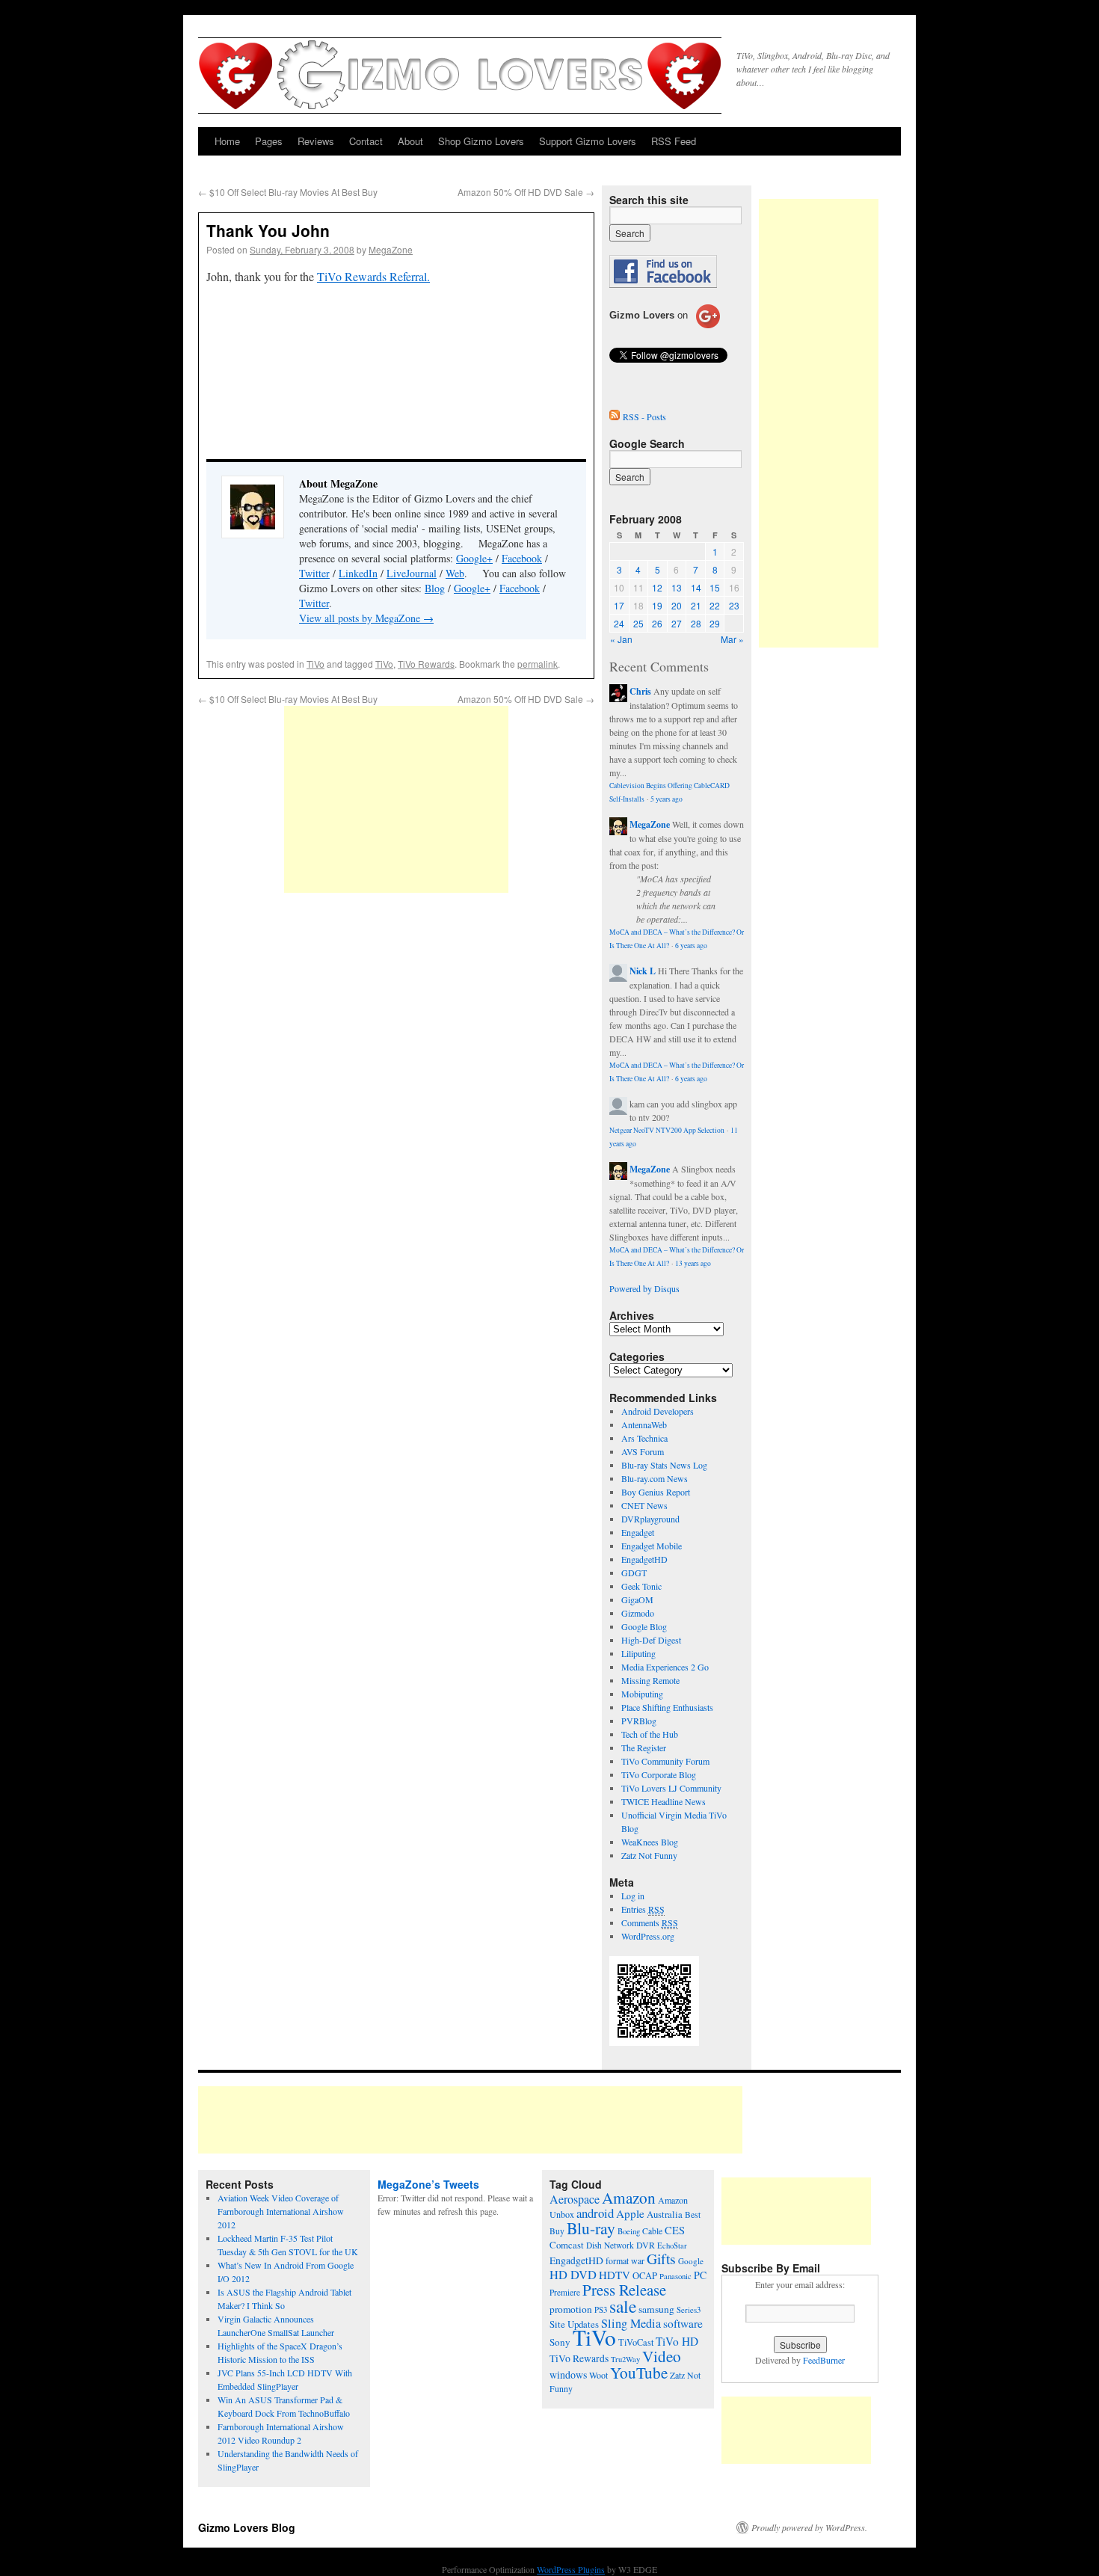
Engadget (638, 1532)
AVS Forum (643, 1451)
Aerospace (575, 2199)
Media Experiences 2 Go (665, 1667)
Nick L (643, 971)
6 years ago (691, 946)
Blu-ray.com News (655, 1478)
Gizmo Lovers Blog (247, 2527)
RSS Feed (674, 141)
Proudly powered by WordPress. (809, 2527)
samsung (656, 2309)
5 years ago (667, 799)
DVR (646, 2245)
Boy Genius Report (656, 1492)
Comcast (567, 2245)
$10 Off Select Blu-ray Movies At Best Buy (288, 192)
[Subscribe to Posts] (615, 416)
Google (691, 2261)
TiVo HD (677, 2341)
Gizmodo (638, 1613)
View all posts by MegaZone (366, 618)
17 (619, 605)
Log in (633, 1896)
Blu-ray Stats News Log (664, 1465)
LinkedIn (358, 573)
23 (734, 605)
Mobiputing (642, 1694)
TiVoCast (636, 2342)
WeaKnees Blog (650, 1842)
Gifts (661, 2259)
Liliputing (638, 1653)
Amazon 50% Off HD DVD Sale (526, 192)
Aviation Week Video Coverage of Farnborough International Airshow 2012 (281, 2211)
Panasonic (675, 2276)
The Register (644, 1747)
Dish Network (610, 2245)
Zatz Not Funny (649, 1855)
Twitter (314, 573)
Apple (630, 2213)
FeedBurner (824, 2360)
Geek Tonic (641, 1586)
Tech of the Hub (650, 1734)
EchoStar (672, 2245)
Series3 (689, 2310)
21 (696, 605)
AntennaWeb (644, 1424)
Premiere (565, 2292)
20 (677, 605)
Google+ (474, 558)
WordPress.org (648, 1936)
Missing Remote (650, 1680)
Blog (435, 588)
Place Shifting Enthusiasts (667, 1707)
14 (696, 587)
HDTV (615, 2275)
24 (619, 623)
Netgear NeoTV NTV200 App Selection (667, 1130)
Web (455, 573)
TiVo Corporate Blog (659, 1774)
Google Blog (644, 1626)
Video (662, 2356)
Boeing (629, 2231)
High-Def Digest (651, 1640)
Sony (560, 2342)
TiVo (315, 664)
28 (696, 623)
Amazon (629, 2198)
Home (227, 141)
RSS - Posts (644, 416)
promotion (571, 2309)
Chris (640, 691)
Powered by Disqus (644, 1288)
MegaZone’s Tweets (428, 2184)
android (595, 2213)
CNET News (644, 1505)
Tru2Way (625, 2359)
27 (677, 623)
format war (625, 2260)
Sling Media (631, 2323)
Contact (366, 141)
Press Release (624, 2290)
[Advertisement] (396, 799)
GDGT (634, 1573)
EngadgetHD (644, 1559)
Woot (598, 2375)
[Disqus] (396, 1102)
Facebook (522, 558)
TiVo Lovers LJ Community (671, 1788)
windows (568, 2374)
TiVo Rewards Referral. (373, 276)
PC (700, 2275)
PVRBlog (639, 1721)
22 (715, 605)
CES (675, 2230)
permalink (538, 664)
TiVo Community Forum (665, 1761)
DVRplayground (650, 1519)
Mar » (732, 639)
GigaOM (637, 1599)
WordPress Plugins (571, 2569)
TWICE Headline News (664, 1801)
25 (638, 623)
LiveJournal (412, 573)
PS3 (601, 2309)
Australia (665, 2214)
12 (657, 587)
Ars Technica (644, 1438)
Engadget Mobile (652, 1546)
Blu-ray (591, 2228)
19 (657, 605)
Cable (652, 2231)
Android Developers (658, 1411)
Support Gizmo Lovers (588, 141)
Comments (650, 1922)
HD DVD (573, 2275)
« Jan (621, 639)
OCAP (645, 2276)
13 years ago (693, 1263)
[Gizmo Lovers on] (665, 328)
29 (715, 623)
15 (715, 587)
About (410, 141)
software (683, 2323)
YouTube (639, 2373)
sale (623, 2306)
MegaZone (391, 249)
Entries (643, 1909)
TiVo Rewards (426, 664)
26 (657, 623)
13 (677, 587)
